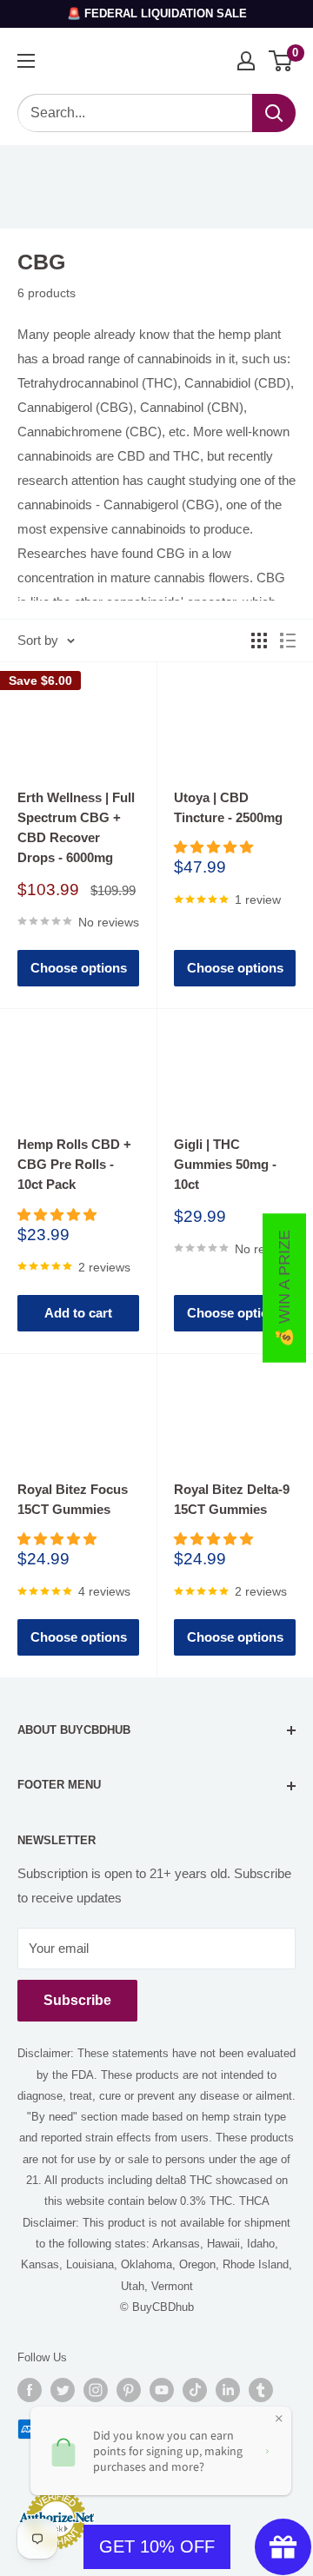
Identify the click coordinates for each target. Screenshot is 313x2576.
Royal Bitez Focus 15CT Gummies (73, 1499)
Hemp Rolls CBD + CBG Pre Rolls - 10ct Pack (74, 1165)
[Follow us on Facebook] (30, 2390)
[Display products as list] (288, 641)
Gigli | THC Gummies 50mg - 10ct (225, 1165)
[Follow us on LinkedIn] (228, 2390)
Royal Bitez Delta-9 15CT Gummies (232, 1499)
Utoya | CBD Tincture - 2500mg (228, 807)
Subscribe (77, 2000)
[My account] (246, 61)
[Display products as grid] (259, 641)
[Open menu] (26, 61)
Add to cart (78, 1313)
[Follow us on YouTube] (162, 2390)
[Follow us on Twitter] (63, 2390)
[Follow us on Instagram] (96, 2390)
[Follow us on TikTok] (195, 2390)
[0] (281, 61)
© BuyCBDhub (157, 2307)
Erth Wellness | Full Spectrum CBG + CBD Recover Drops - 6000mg (76, 828)
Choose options (79, 968)
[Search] (274, 113)
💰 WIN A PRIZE (284, 1288)
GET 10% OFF (157, 2546)
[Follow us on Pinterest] (129, 2390)
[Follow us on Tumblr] (261, 2390)
